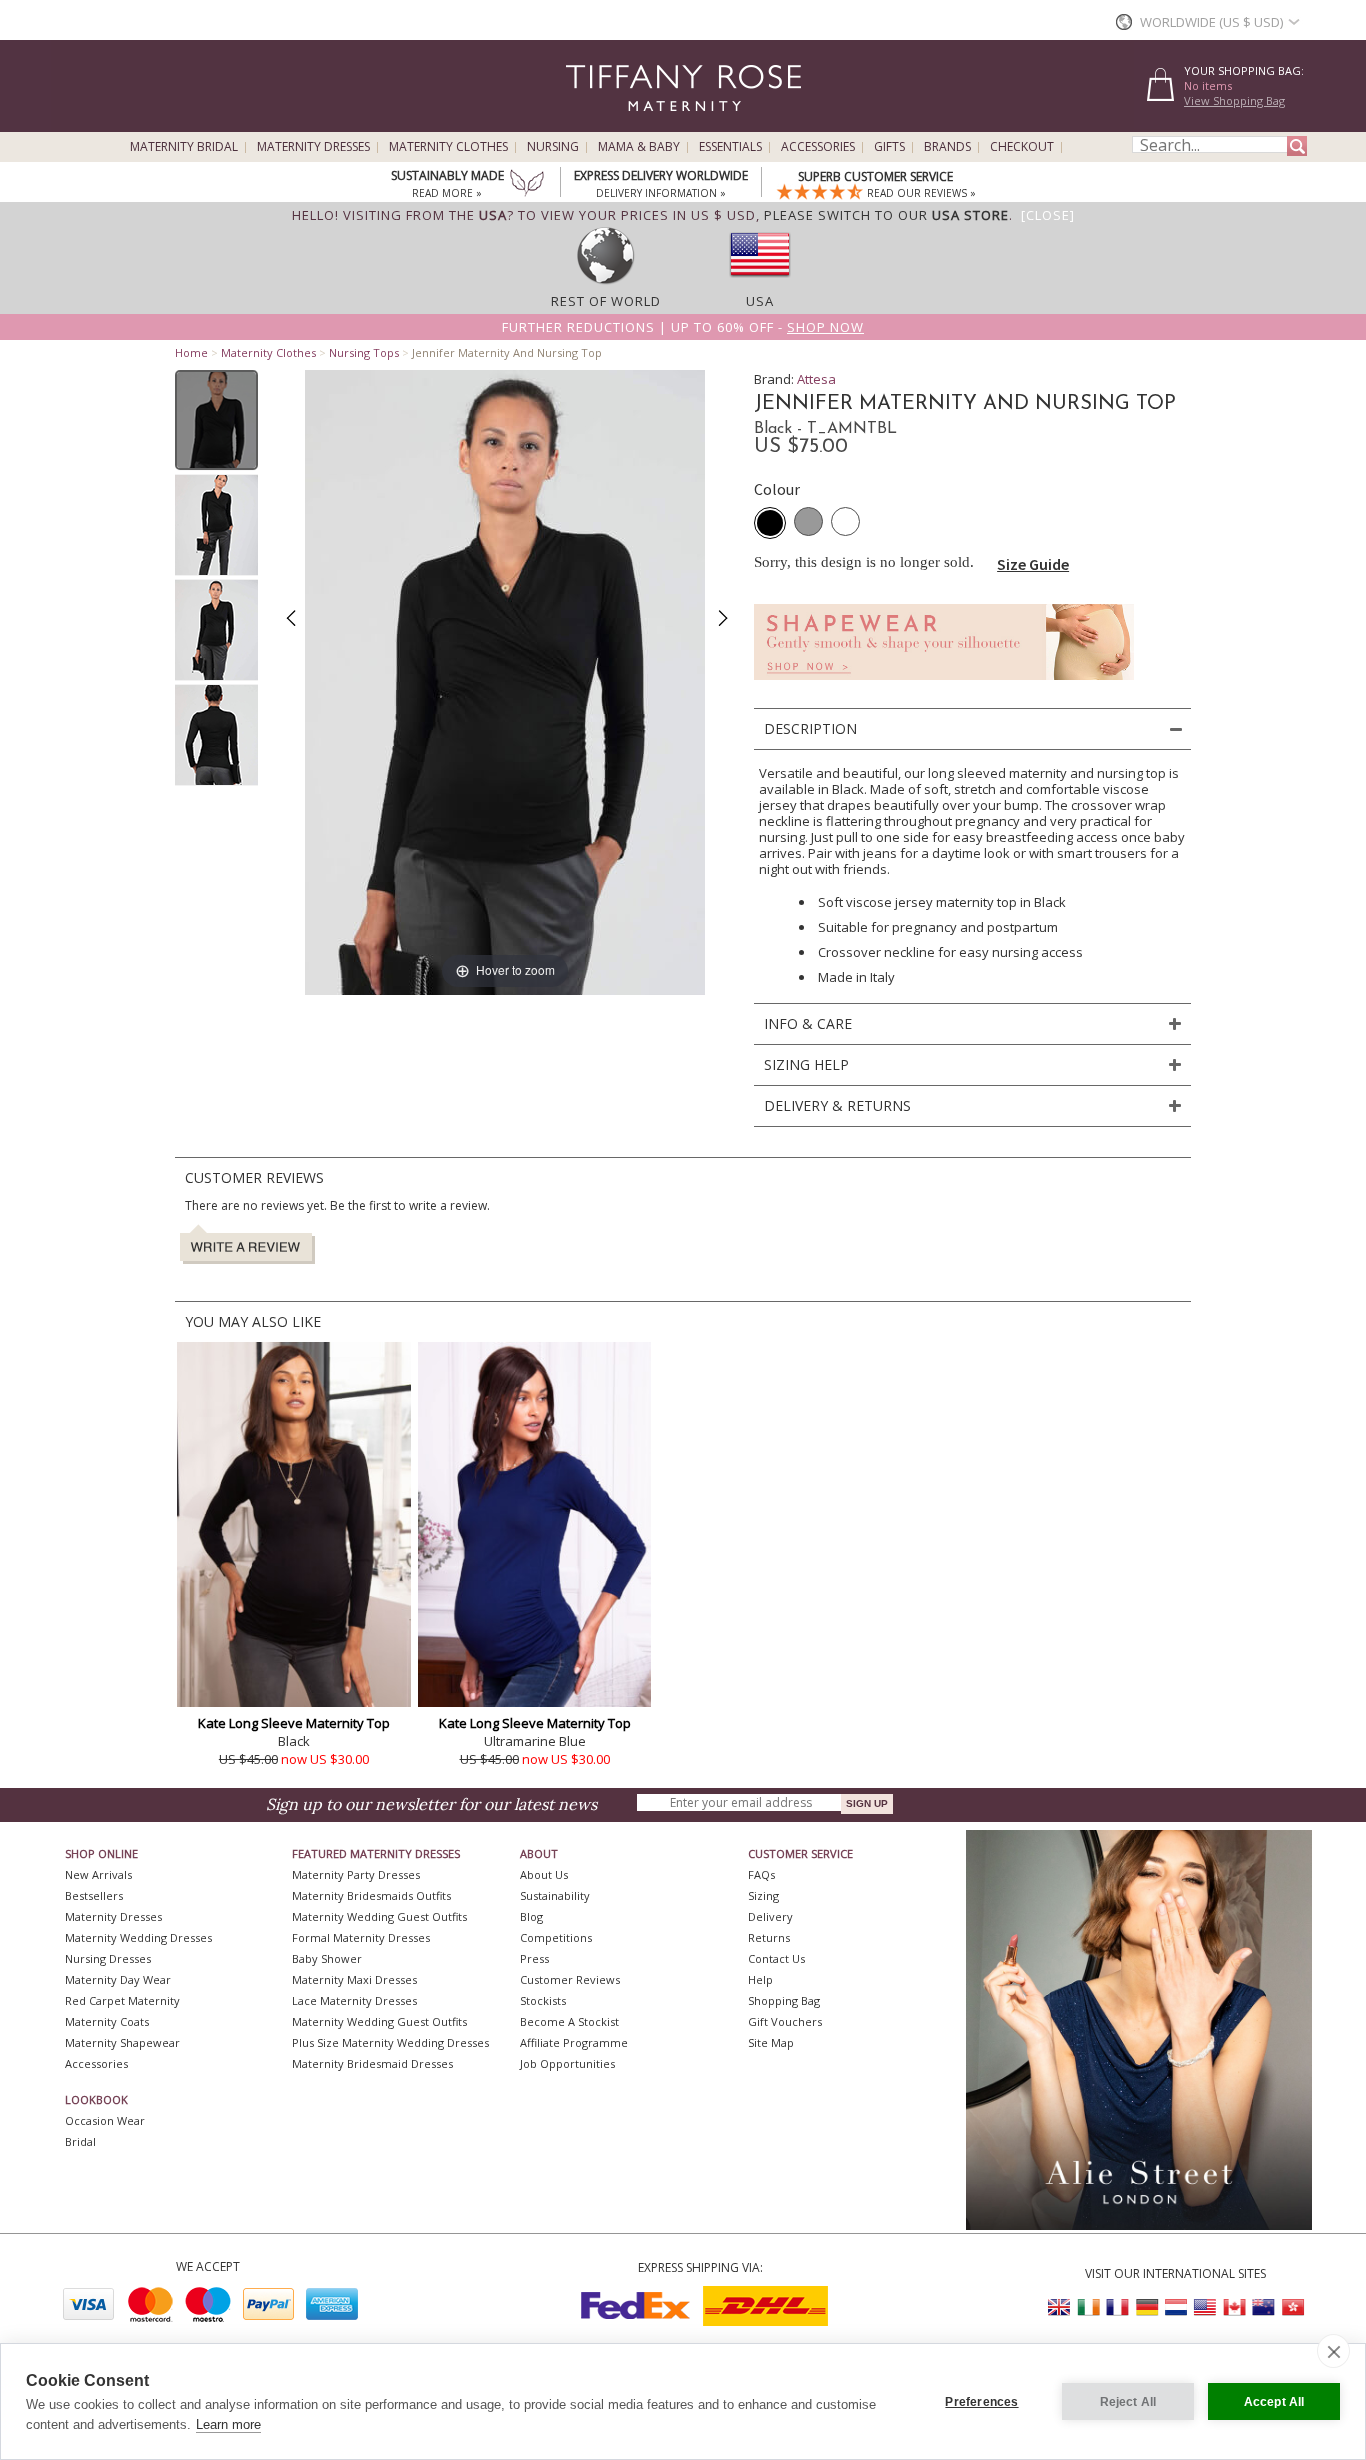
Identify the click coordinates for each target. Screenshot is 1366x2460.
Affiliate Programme (574, 2042)
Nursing (553, 147)
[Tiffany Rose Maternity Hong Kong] (1292, 2307)
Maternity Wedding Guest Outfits (379, 1916)
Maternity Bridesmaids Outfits (371, 1895)
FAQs (761, 1874)
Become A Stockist (569, 2021)
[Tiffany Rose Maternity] (592, 123)
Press (534, 1958)
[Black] (770, 523)
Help (760, 1979)
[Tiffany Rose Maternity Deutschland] (1147, 2307)
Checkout (1022, 147)
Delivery (770, 1916)
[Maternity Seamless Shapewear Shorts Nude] (944, 685)
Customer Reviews (570, 1979)
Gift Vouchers (785, 2021)
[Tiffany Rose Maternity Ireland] (1089, 2307)
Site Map (771, 2042)
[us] (760, 283)
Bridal (80, 2141)
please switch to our (886, 215)
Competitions (556, 1937)
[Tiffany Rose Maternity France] (1118, 2307)
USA (760, 301)
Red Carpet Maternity (122, 2000)
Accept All (1274, 2402)
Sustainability (555, 1895)
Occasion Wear (105, 2120)
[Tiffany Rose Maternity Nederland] (1176, 2307)
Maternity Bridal (184, 147)
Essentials (730, 147)
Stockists (543, 2000)
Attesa (816, 379)
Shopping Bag (784, 2000)
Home (191, 352)
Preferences (981, 2402)
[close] (1333, 2351)
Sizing (763, 1895)
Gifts (889, 147)
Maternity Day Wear (118, 1979)
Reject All (1128, 2402)
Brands (947, 147)
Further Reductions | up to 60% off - (683, 327)
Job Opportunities (567, 2063)
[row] (606, 283)
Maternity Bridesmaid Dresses (372, 2063)
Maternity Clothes (448, 147)
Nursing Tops (364, 352)
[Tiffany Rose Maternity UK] (1060, 2307)
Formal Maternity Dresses (361, 1937)
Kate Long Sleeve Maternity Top (294, 1723)
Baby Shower (327, 1958)
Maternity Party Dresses (356, 1874)
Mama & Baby (639, 147)
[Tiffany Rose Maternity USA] (1205, 2307)
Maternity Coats (107, 2021)
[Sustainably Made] (527, 185)
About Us (544, 1874)
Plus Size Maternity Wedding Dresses (390, 2042)
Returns (769, 1937)
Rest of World (606, 301)
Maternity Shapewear (122, 2042)
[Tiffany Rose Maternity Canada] (1234, 2307)
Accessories (818, 147)
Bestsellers (94, 1895)
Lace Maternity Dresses (354, 2000)
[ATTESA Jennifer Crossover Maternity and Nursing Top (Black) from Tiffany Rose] (216, 420)
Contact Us (776, 1958)
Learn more (228, 2424)
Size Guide (1033, 564)
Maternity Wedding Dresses (138, 1937)
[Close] (1048, 215)
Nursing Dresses (108, 1958)
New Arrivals (98, 1874)
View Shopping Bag (1234, 100)
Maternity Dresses (313, 147)
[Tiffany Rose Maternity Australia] (1263, 2307)
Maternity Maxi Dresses (354, 1979)
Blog (531, 1916)
